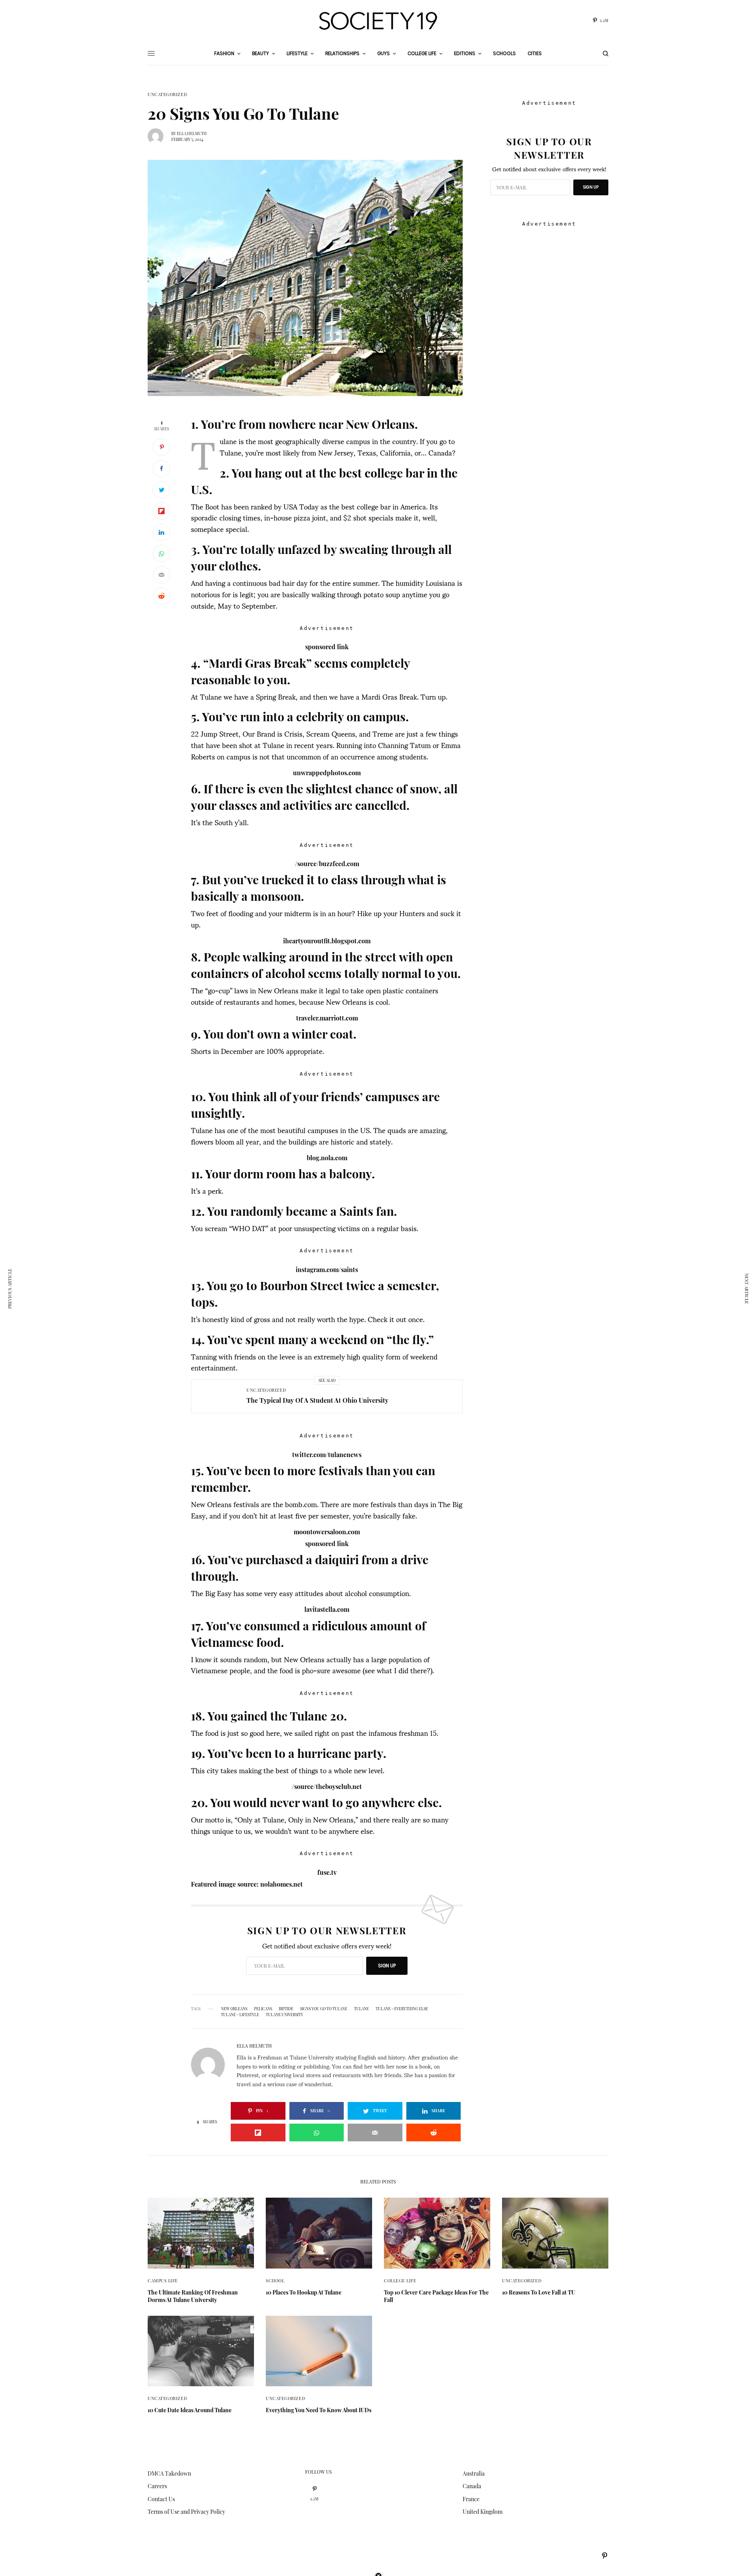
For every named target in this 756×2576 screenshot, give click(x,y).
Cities (535, 53)
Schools (504, 53)
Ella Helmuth (192, 133)
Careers (157, 2486)
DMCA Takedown (169, 2473)
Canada (472, 2486)
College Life (400, 2281)
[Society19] (378, 21)
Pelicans (263, 2009)
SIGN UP (387, 1966)
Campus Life (163, 2281)
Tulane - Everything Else (402, 2009)
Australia (474, 2473)
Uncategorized (167, 94)
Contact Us (161, 2499)
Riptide (286, 2009)
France (471, 2499)
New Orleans (234, 2009)
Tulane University (284, 2015)
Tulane (361, 2009)
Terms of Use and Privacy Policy (186, 2512)
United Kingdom (483, 2512)
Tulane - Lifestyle (240, 2015)
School (275, 2281)
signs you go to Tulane (324, 2009)
